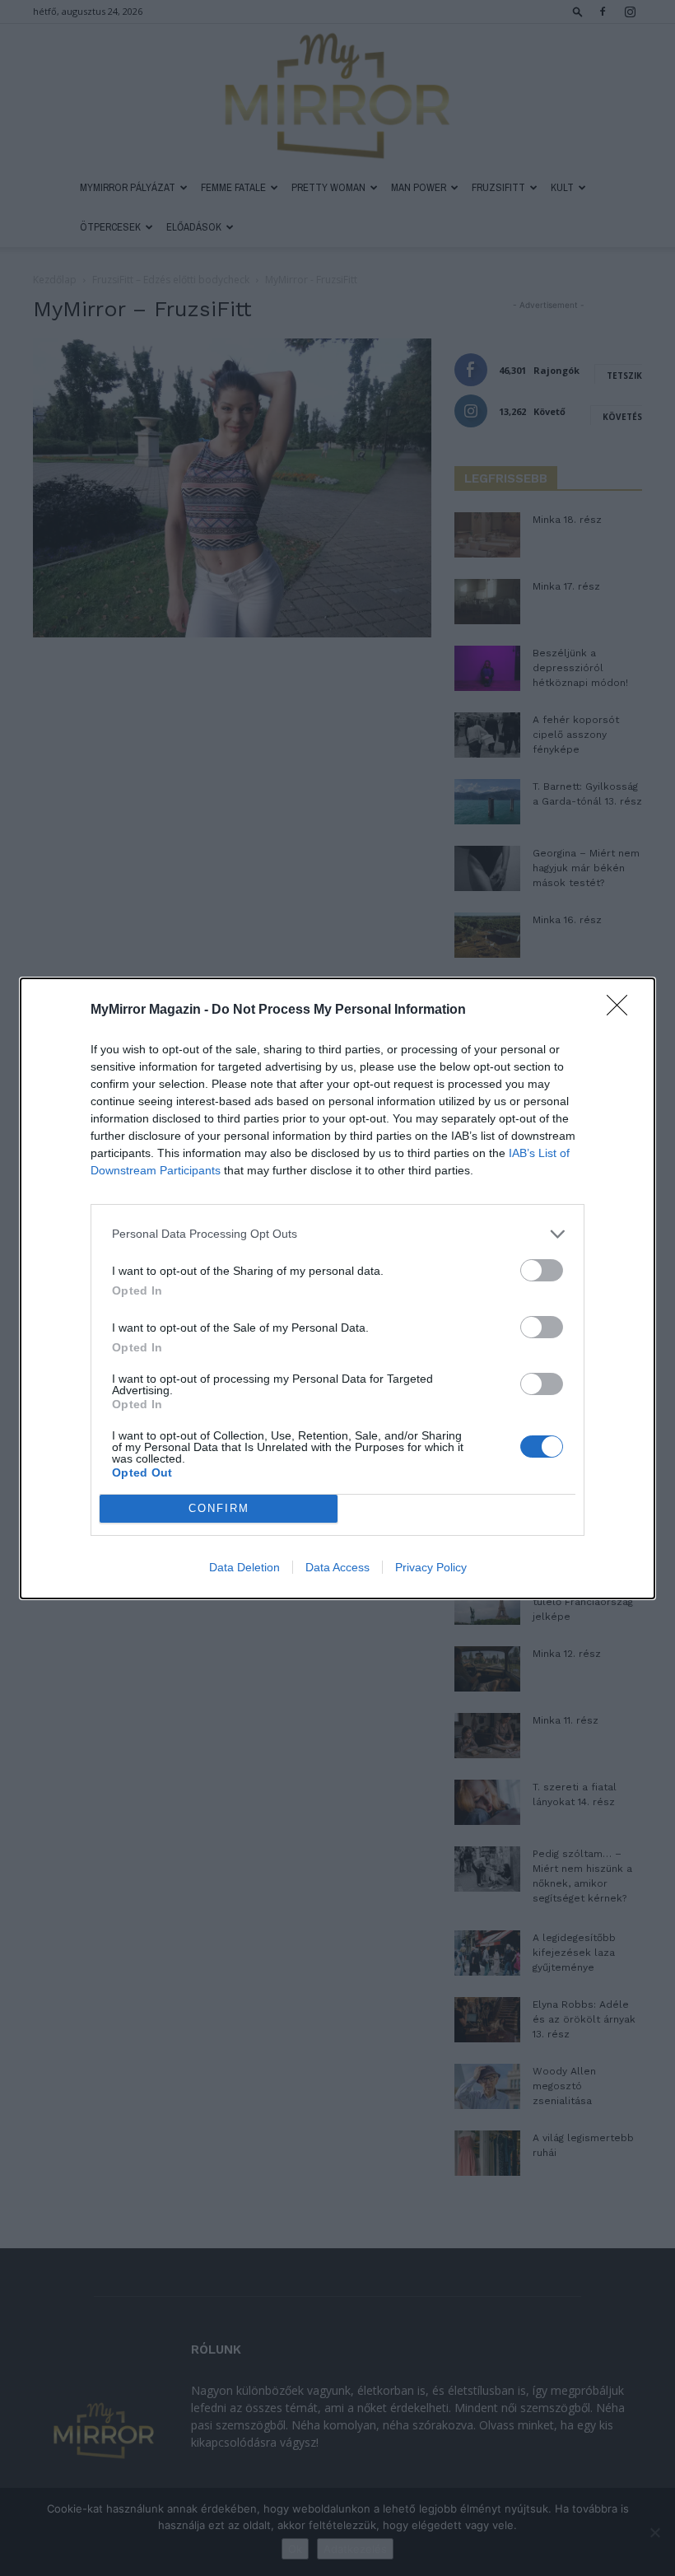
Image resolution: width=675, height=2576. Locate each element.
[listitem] (337, 1234)
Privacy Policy (431, 1567)
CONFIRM (219, 1508)
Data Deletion (244, 1567)
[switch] (542, 1270)
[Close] (622, 1010)
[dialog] (337, 1288)
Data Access (337, 1567)
